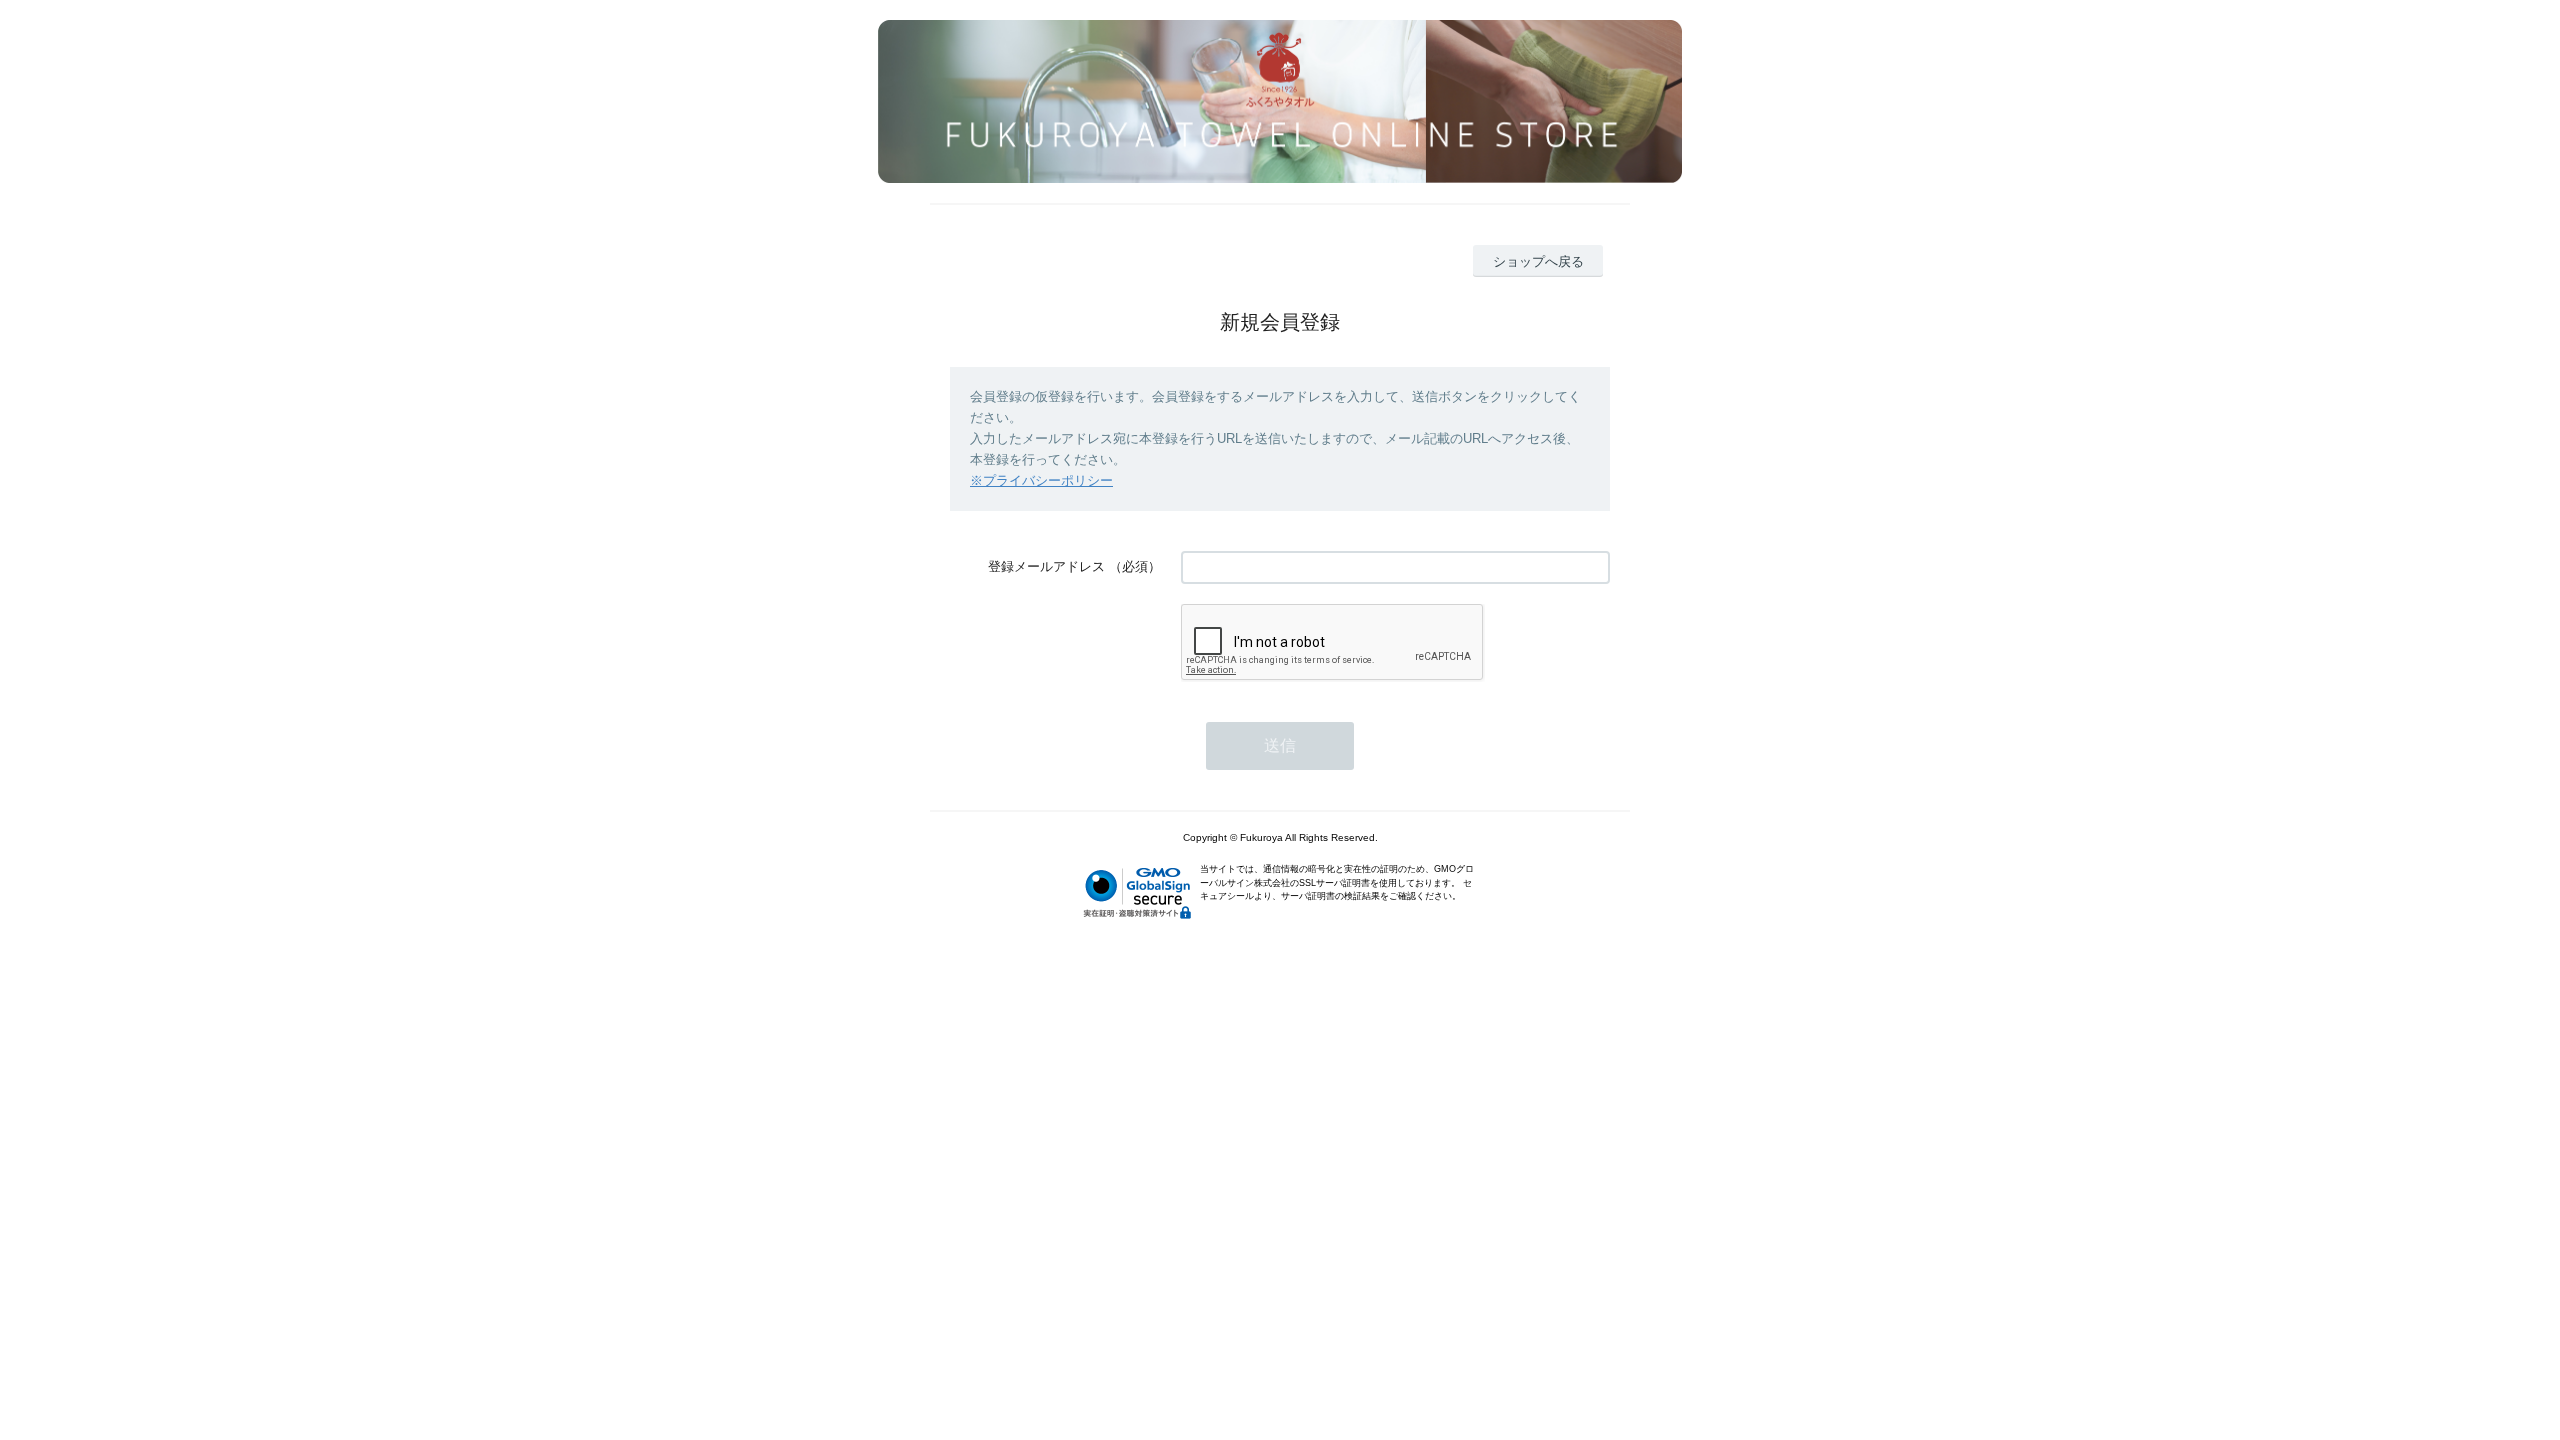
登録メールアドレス (1046, 566)
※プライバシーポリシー (1041, 480)
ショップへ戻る (1538, 261)
